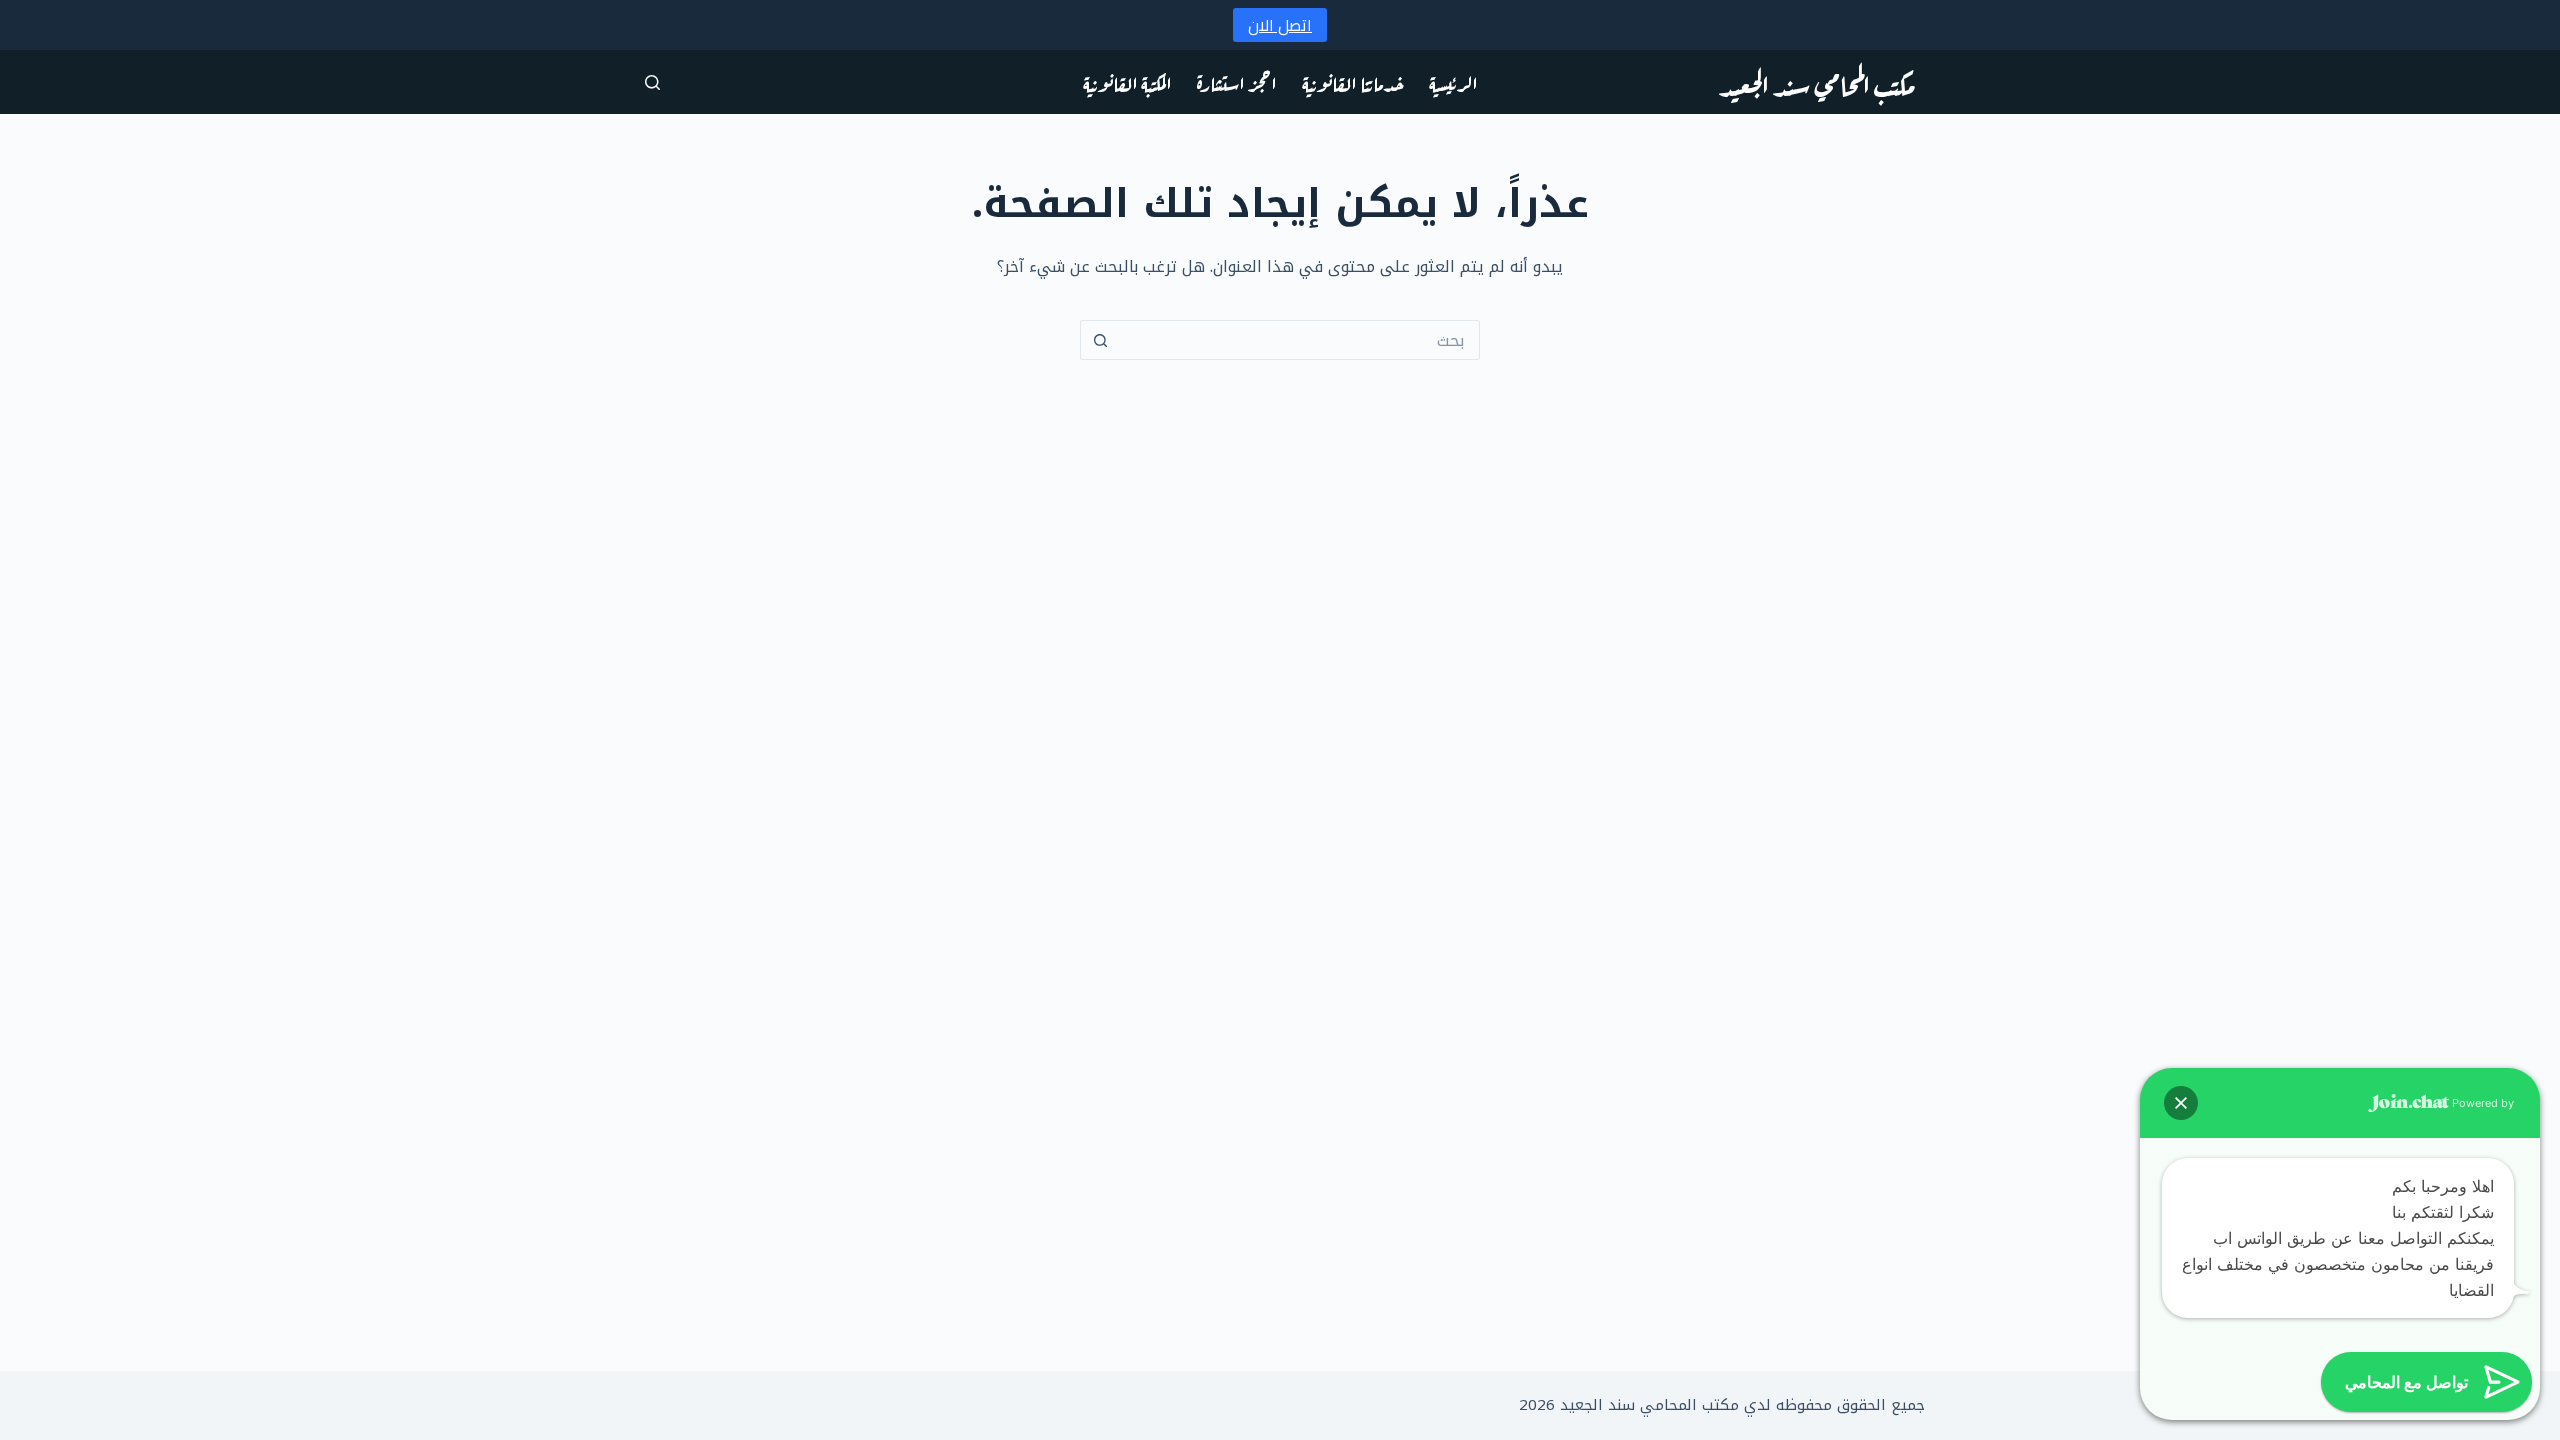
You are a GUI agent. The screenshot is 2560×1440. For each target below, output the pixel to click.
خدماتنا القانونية (1353, 81)
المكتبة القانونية (1127, 81)
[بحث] (652, 82)
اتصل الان (1280, 25)
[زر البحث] (1100, 340)
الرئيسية (1453, 81)
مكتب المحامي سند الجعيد (1817, 82)
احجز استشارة (1237, 81)
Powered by (2481, 1103)
